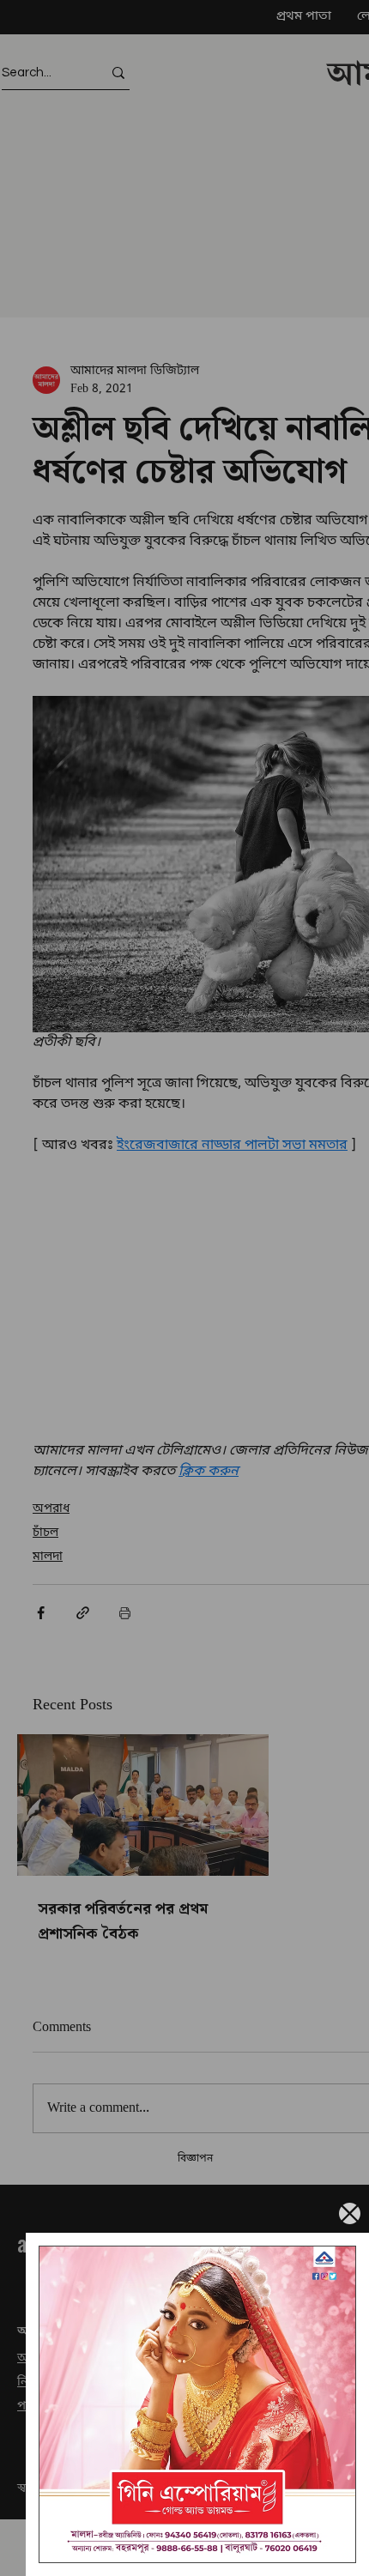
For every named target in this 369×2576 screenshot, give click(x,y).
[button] (350, 2213)
